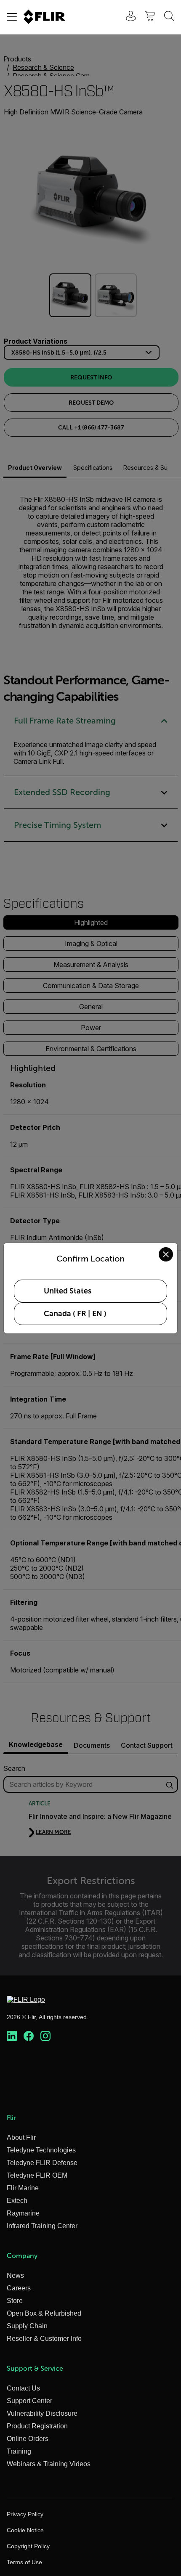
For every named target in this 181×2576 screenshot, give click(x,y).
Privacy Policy (25, 2514)
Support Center (29, 2401)
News (15, 2275)
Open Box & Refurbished (44, 2313)
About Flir (21, 2137)
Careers (19, 2288)
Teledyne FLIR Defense (42, 2163)
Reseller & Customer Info (44, 2339)
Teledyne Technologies (41, 2150)
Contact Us (23, 2388)
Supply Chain (27, 2326)
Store (15, 2301)
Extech (17, 2201)
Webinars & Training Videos (49, 2464)
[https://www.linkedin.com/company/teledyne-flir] (12, 2036)
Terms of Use (24, 2562)
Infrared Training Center (42, 2226)
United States (68, 1291)
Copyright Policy (28, 2546)
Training (19, 2451)
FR (82, 1314)
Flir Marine (23, 2188)
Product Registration (37, 2426)
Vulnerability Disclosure (42, 2413)
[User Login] (126, 17)
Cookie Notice (25, 2530)
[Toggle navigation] (12, 17)
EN (97, 1314)
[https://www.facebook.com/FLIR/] (29, 2036)
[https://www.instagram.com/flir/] (45, 2036)
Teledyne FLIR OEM (37, 2175)
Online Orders (28, 2439)
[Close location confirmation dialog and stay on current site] (166, 1254)
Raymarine (23, 2213)
